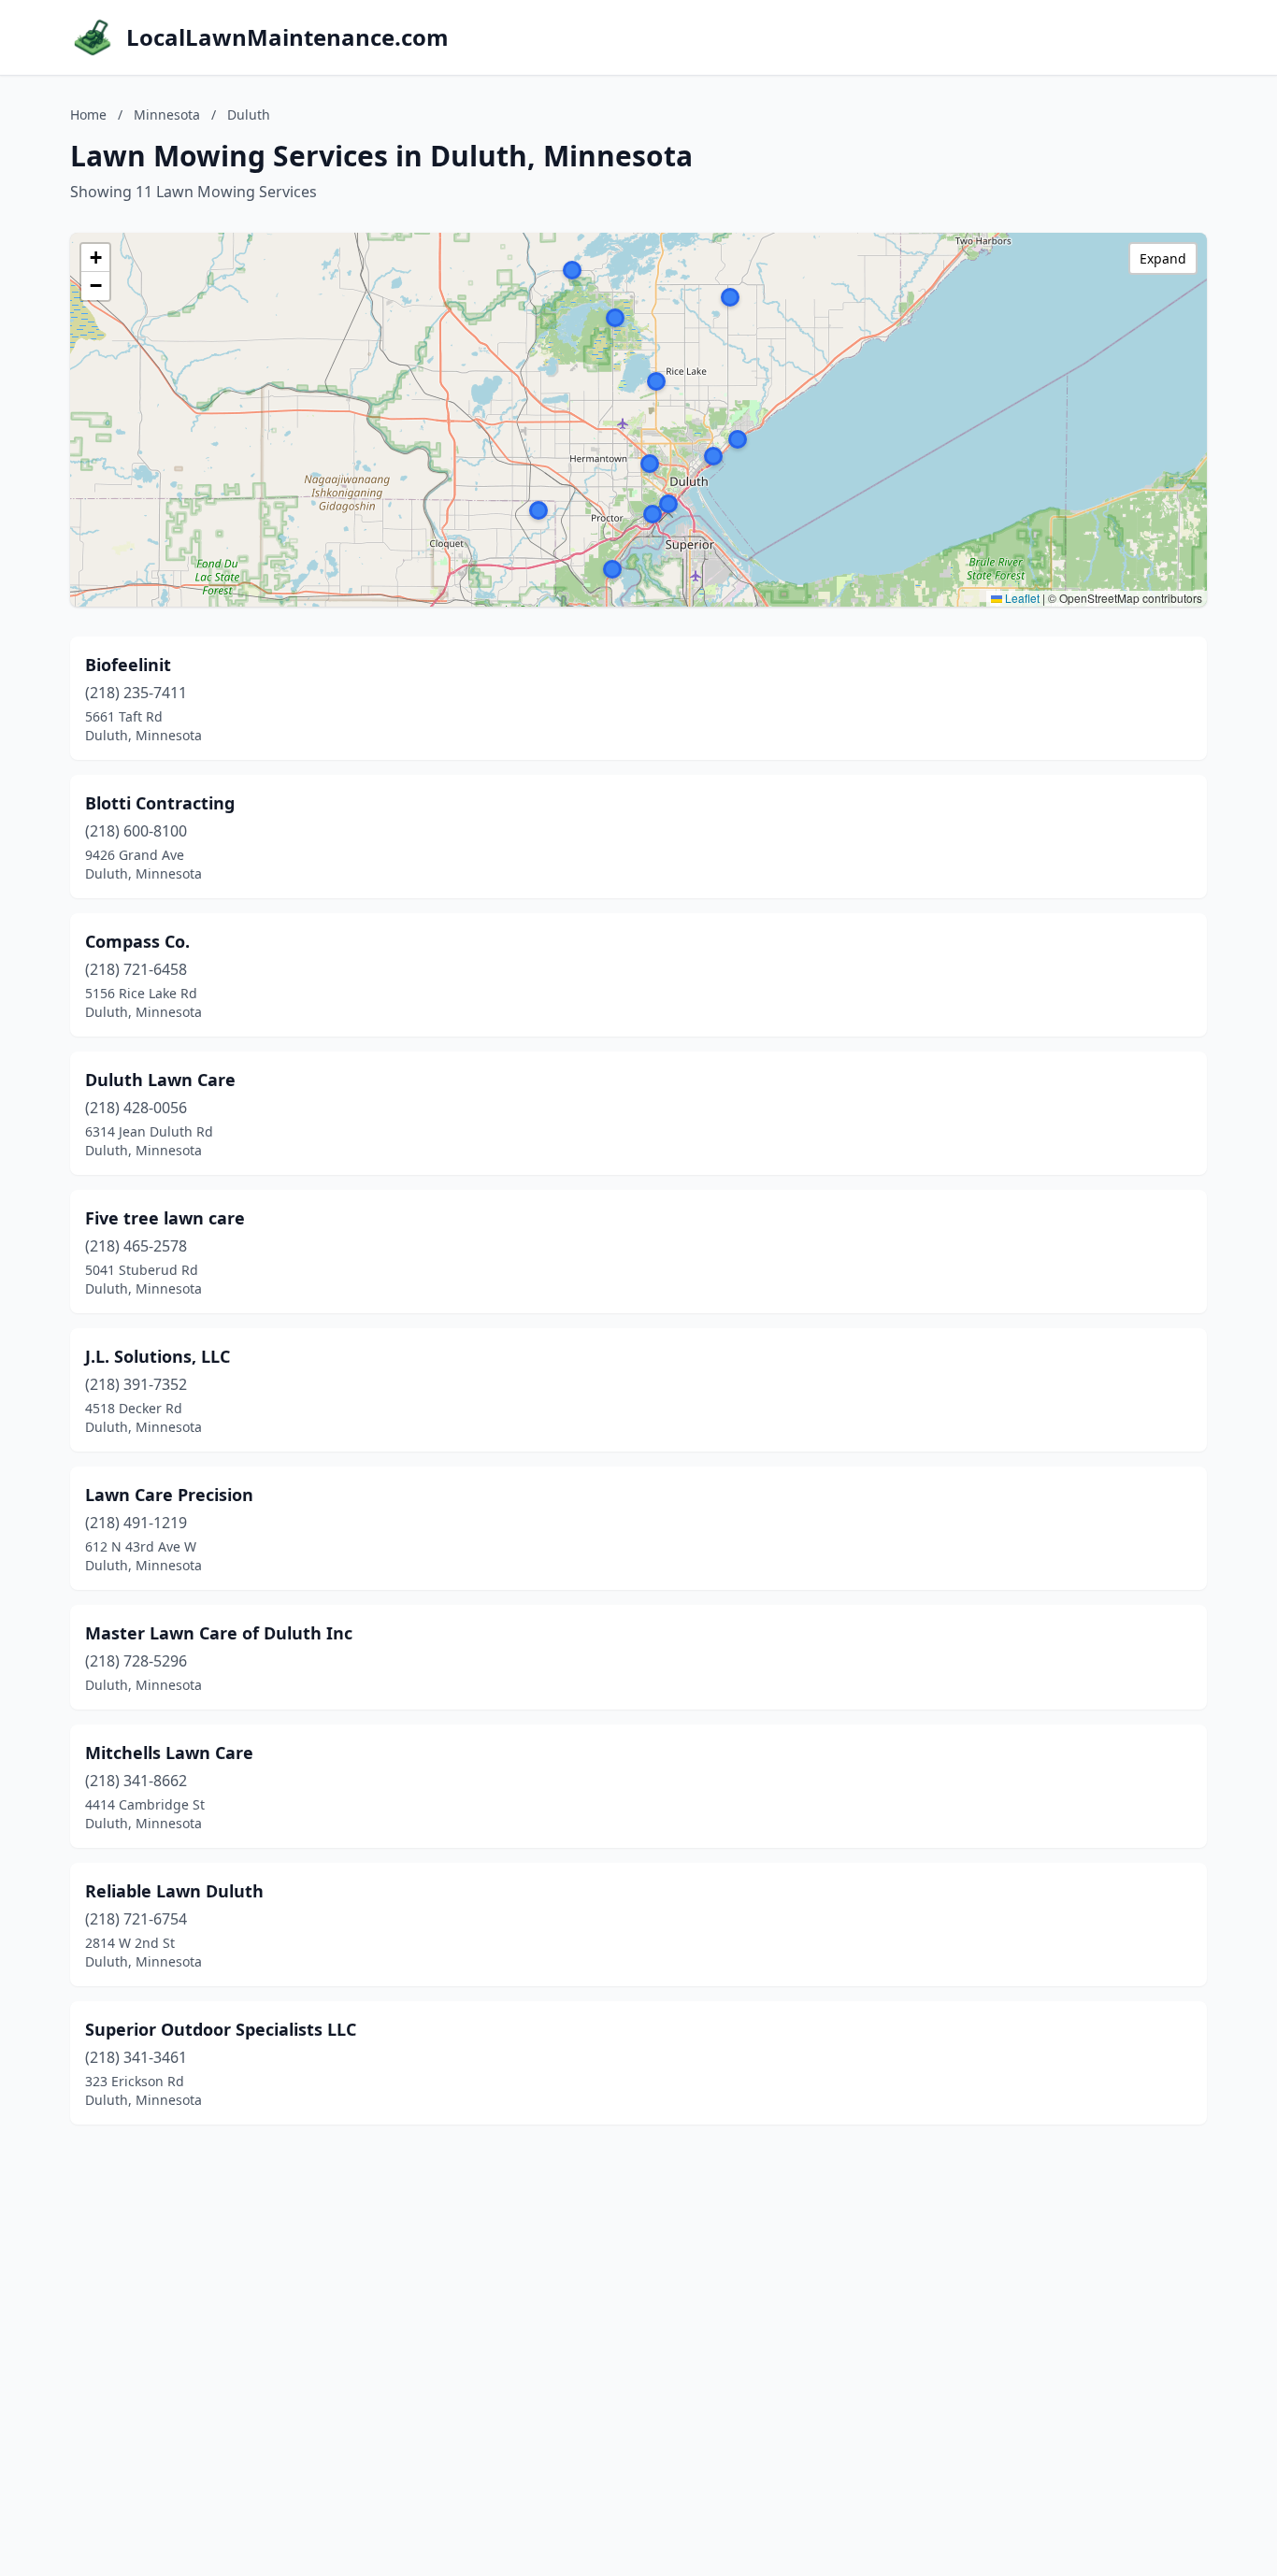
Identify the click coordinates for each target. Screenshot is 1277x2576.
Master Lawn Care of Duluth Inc (219, 1633)
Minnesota (167, 114)
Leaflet (1021, 598)
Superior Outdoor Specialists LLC (221, 2029)
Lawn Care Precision (169, 1495)
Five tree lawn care (165, 1218)
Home (88, 114)
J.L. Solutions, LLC (158, 1356)
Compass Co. (137, 941)
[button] (572, 270)
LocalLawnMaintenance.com (287, 37)
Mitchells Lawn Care (169, 1753)
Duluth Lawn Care (160, 1080)
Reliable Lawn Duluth (174, 1891)
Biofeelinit (128, 665)
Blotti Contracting (160, 803)
